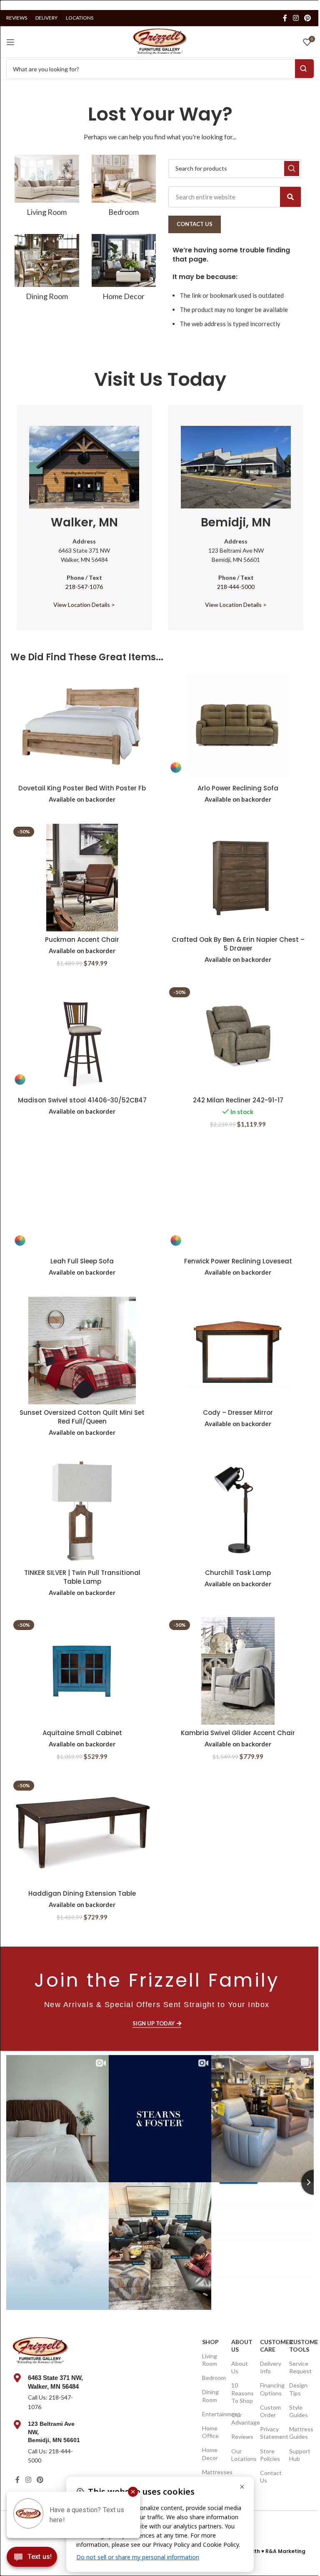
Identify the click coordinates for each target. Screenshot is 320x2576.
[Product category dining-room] (47, 270)
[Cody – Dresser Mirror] (238, 1351)
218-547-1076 (84, 587)
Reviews (241, 2436)
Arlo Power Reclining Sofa (238, 788)
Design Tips (298, 2389)
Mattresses (212, 2472)
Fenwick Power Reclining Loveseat (238, 1261)
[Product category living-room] (47, 188)
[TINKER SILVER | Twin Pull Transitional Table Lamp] (82, 1511)
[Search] (290, 197)
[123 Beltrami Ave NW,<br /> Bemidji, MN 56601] (17, 2425)
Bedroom (212, 2378)
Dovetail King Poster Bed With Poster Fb (82, 788)
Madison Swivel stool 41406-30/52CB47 (82, 1100)
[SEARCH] (292, 169)
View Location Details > (84, 605)
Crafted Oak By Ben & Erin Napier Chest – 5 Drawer (238, 944)
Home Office (210, 2432)
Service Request (299, 2367)
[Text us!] (32, 2559)
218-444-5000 (236, 587)
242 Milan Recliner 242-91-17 (238, 1100)
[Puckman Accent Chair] (82, 878)
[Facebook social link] (285, 18)
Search (304, 69)
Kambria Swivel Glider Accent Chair (238, 1733)
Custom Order (270, 2411)
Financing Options (270, 2389)
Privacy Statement (270, 2433)
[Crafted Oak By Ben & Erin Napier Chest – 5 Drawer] (238, 878)
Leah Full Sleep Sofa (82, 1261)
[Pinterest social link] (308, 18)
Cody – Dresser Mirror (238, 1413)
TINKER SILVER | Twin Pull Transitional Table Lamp (82, 1577)
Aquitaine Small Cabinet (82, 1733)
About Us (241, 2346)
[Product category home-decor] (124, 270)
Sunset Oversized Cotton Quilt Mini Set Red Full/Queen (82, 1417)
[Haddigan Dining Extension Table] (82, 1831)
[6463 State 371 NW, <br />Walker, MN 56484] (17, 2378)
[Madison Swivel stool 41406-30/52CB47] (82, 1038)
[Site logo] (160, 41)
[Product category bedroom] (124, 188)
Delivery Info (270, 2367)
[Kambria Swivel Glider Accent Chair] (238, 1671)
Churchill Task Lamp (238, 1573)
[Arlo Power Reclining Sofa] (238, 726)
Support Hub (299, 2455)
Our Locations (241, 2455)
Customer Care (270, 2346)
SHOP (210, 2342)
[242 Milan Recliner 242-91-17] (238, 1038)
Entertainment (212, 2414)
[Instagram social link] (296, 18)
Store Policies (270, 2455)
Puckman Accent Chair (82, 940)
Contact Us (270, 2477)
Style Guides (299, 2411)
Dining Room (210, 2396)
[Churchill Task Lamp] (238, 1511)
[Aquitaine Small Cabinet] (82, 1671)
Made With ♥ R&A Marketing (268, 2551)
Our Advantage (241, 2419)
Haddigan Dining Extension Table (82, 1893)
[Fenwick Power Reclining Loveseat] (238, 1199)
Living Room (210, 2360)
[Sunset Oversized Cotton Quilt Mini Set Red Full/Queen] (82, 1351)
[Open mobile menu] (10, 42)
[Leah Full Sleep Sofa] (82, 1199)
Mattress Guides (299, 2433)
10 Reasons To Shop (241, 2393)
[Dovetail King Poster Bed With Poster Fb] (82, 726)
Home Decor (210, 2454)
